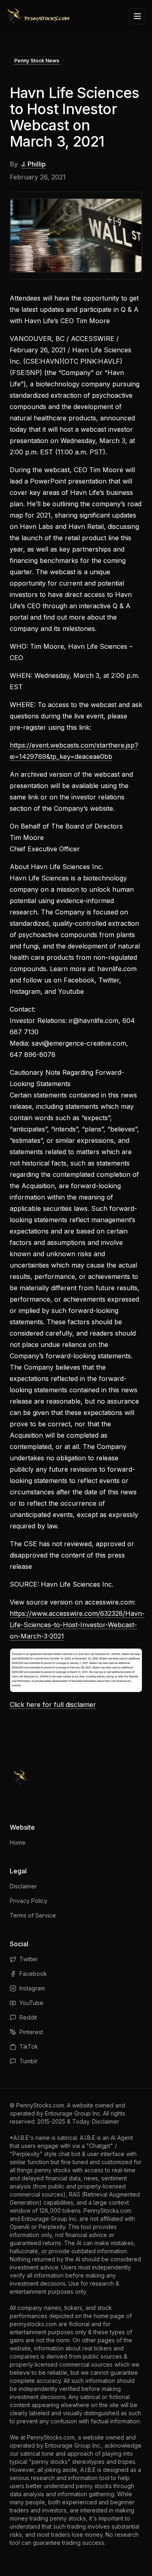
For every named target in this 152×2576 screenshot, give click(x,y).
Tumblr (29, 2061)
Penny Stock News (37, 61)
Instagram (32, 1988)
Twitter (29, 1959)
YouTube (31, 2003)
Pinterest (31, 2032)
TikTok (29, 2047)
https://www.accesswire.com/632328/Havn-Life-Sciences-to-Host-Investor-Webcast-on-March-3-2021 (77, 1625)
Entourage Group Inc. (73, 2113)
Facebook (33, 1974)
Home (18, 1842)
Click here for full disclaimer (53, 1705)
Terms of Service (33, 1915)
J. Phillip (33, 164)
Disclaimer (23, 1886)
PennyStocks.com (40, 2105)
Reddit (28, 2017)
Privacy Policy (29, 1901)
